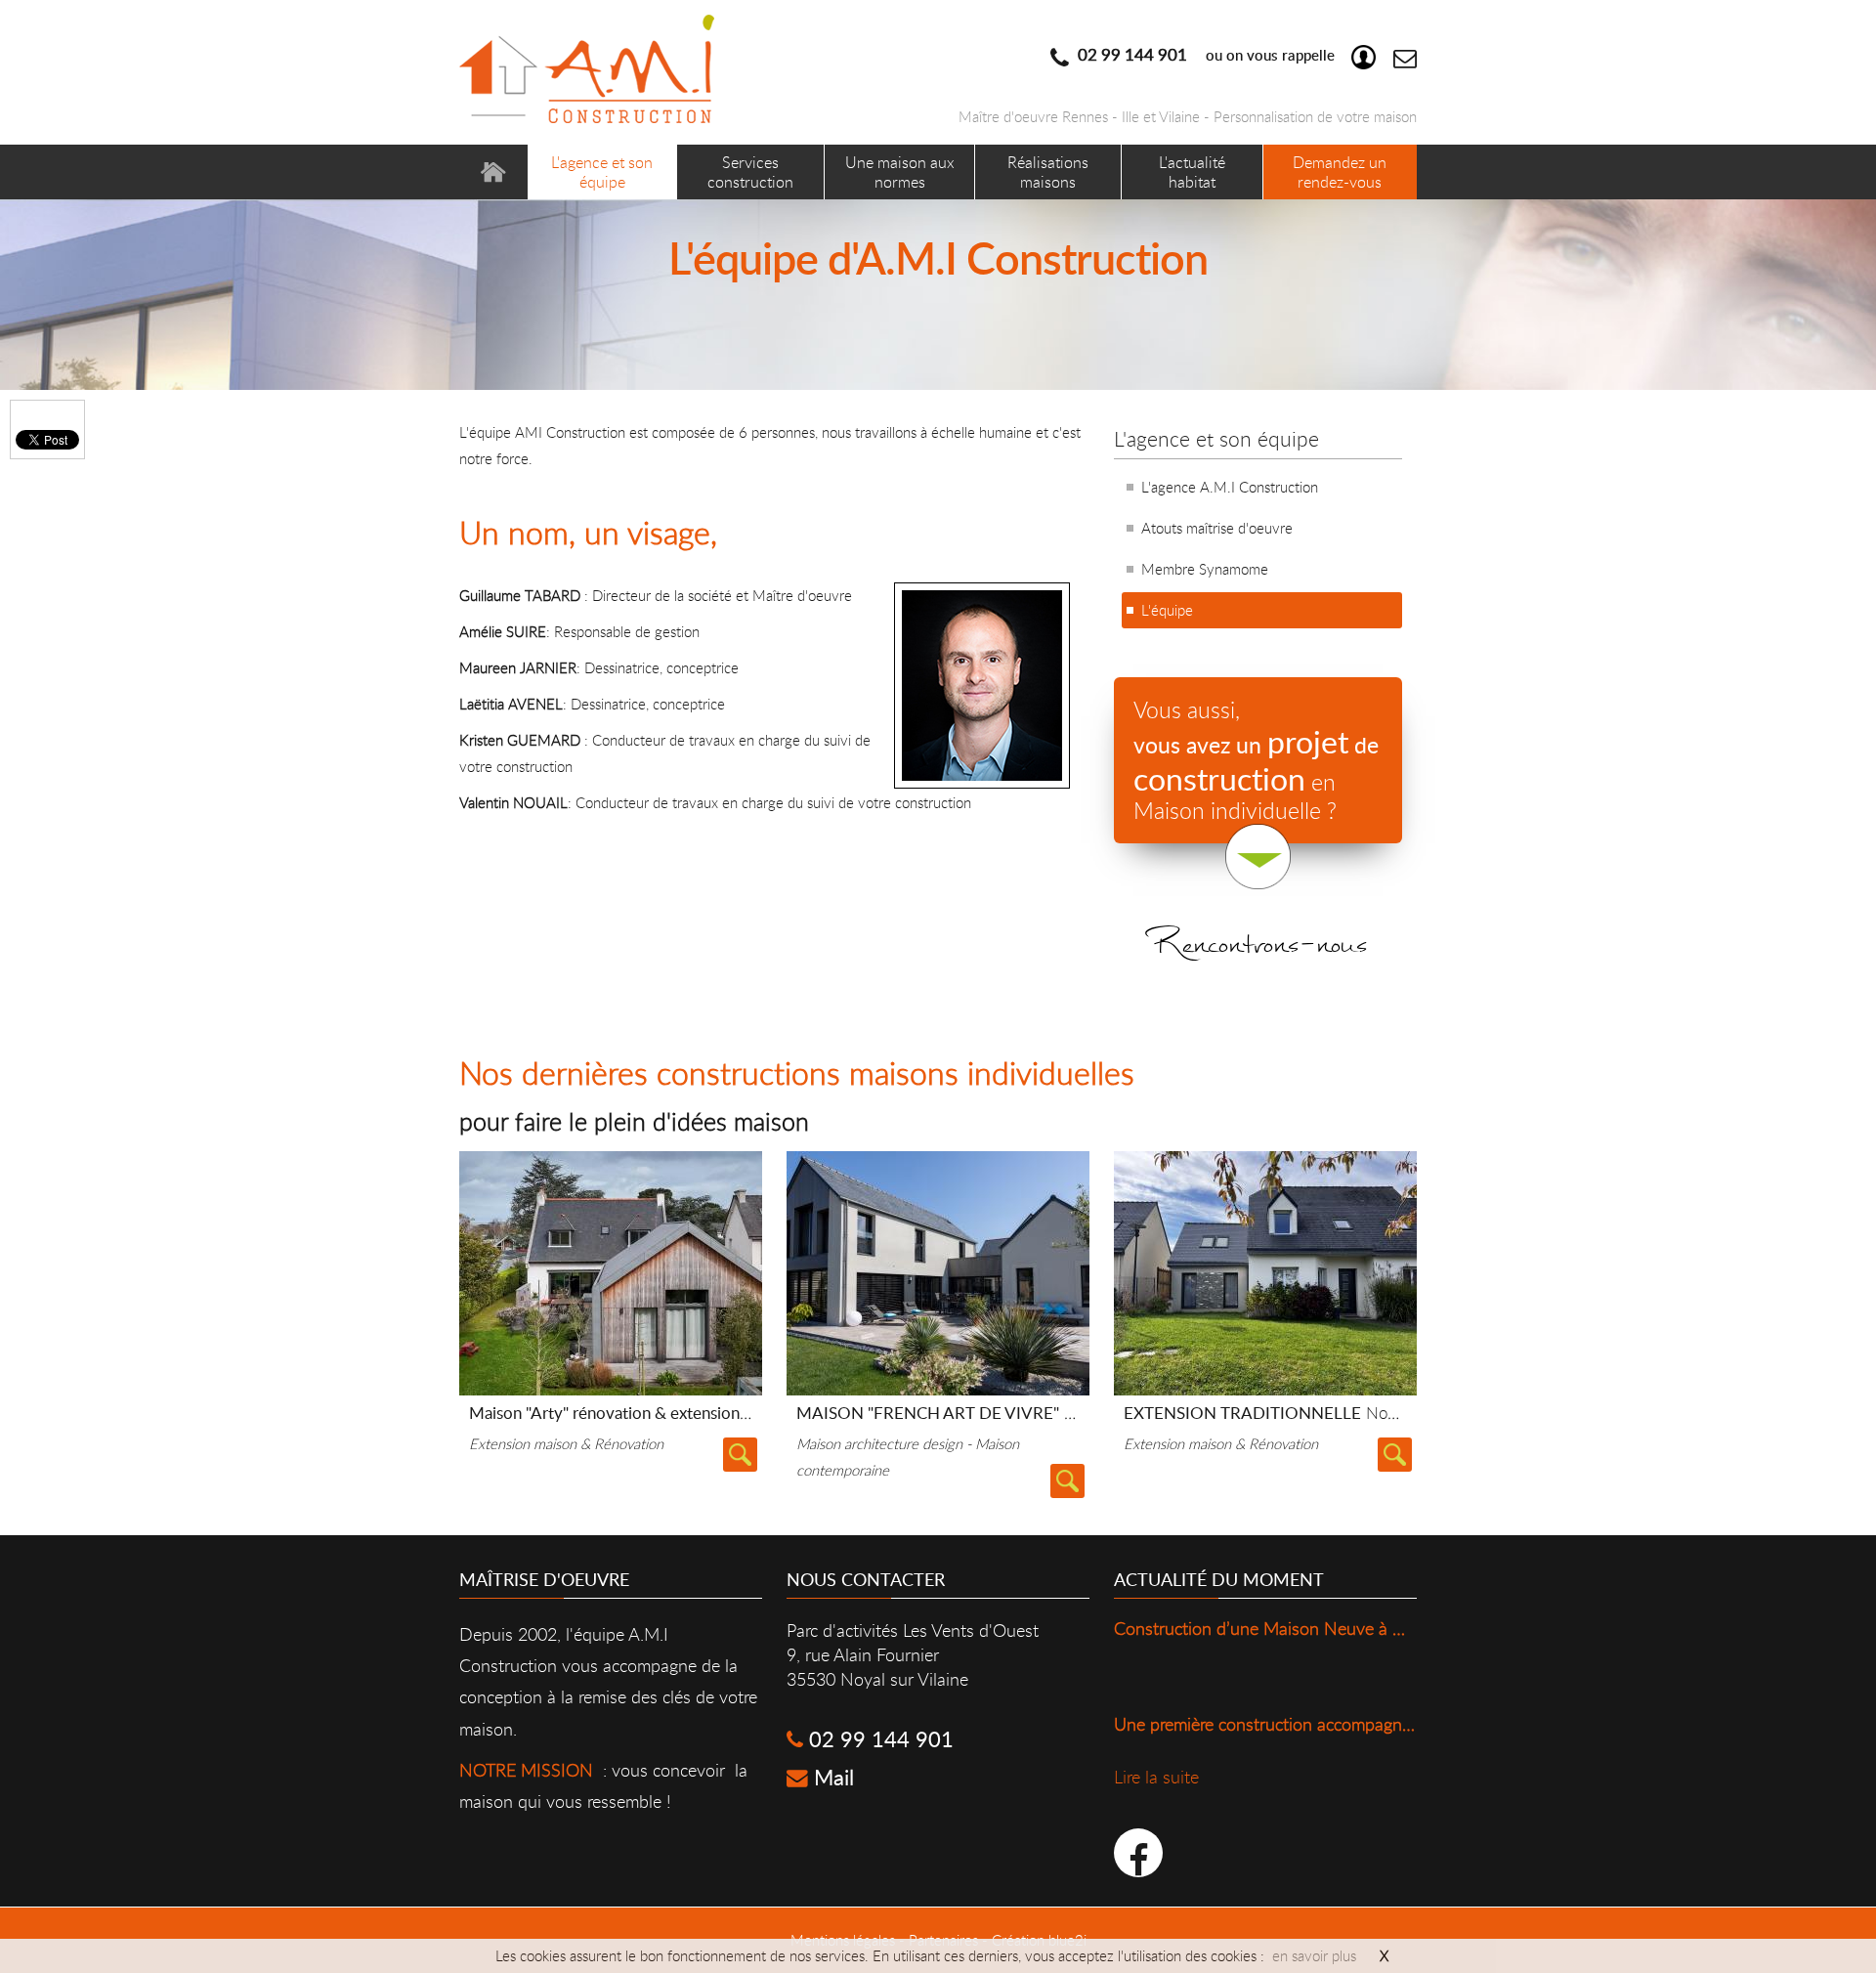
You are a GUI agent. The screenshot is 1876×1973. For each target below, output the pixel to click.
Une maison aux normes (900, 172)
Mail (831, 1777)
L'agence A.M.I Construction (1230, 487)
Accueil (493, 172)
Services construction (750, 172)
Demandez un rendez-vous (1340, 172)
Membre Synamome (1205, 569)
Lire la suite (740, 1455)
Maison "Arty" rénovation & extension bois (694, 1413)
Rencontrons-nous (1258, 962)
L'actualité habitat (1192, 172)
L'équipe (1167, 610)
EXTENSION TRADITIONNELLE (1323, 1413)
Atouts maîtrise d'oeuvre (1217, 528)
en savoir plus (1314, 1955)
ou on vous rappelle (1204, 55)
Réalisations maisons (1048, 172)
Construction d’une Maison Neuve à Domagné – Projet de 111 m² (1362, 1628)
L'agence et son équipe (602, 172)
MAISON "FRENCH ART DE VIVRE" (970, 1413)
